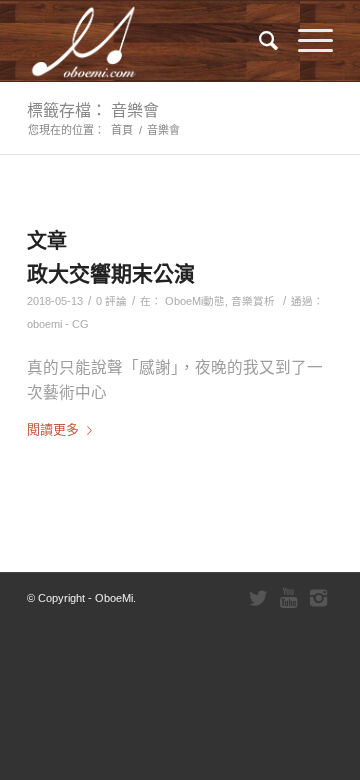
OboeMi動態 (195, 301)
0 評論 (111, 301)
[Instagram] (318, 598)
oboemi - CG (58, 324)
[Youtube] (288, 598)
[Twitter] (258, 598)
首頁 (122, 130)
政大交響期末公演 (111, 273)
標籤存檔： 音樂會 (93, 110)
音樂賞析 (253, 301)
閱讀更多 (53, 429)
